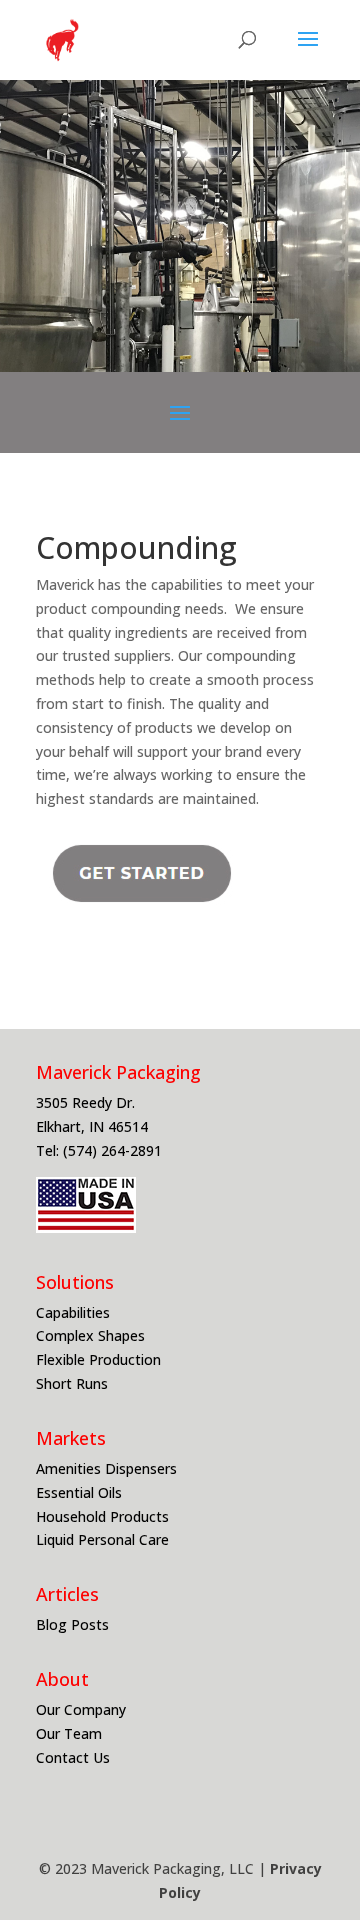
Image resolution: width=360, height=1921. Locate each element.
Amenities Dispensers (108, 1468)
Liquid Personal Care (104, 1539)
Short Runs (74, 1383)
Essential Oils (81, 1492)
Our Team (71, 1733)
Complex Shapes (92, 1335)
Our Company (81, 1709)
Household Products (104, 1516)
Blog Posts (72, 1624)
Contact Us (73, 1757)
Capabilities (75, 1312)
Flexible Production (100, 1359)
